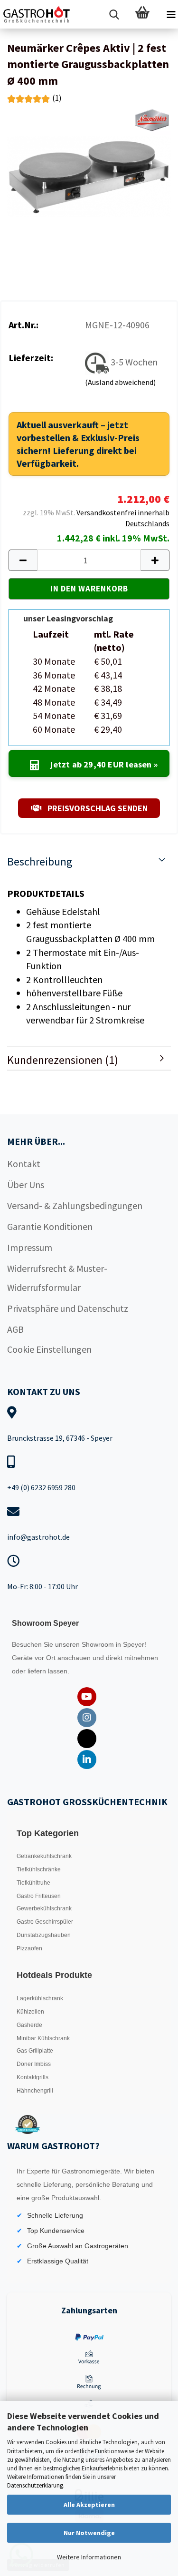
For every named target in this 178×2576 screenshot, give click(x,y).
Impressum (30, 1247)
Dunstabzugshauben (44, 1935)
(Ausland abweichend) (120, 382)
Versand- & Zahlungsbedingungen (75, 1205)
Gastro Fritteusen (39, 1896)
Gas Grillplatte (35, 2051)
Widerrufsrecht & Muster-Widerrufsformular (57, 1278)
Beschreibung (40, 861)
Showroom (99, 1644)
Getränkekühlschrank (44, 1856)
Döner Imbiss (34, 2064)
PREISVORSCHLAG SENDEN (97, 808)
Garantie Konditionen (50, 1226)
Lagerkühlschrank (40, 1998)
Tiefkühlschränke (39, 1869)
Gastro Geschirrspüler (45, 1922)
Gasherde (29, 2025)
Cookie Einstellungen (49, 1349)
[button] (23, 560)
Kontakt (24, 1164)
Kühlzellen (30, 2012)
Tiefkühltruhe (33, 1883)
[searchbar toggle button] (114, 14)
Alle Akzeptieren (89, 2505)
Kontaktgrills (33, 2077)
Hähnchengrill (35, 2091)
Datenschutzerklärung (35, 2485)
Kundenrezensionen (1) (63, 1060)
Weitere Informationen (89, 2557)
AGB (15, 1329)
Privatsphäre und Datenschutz (68, 1308)
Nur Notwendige (89, 2533)
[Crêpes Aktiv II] (89, 175)
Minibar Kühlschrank (43, 2038)
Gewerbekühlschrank (44, 1908)
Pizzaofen (29, 1948)
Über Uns (26, 1185)
